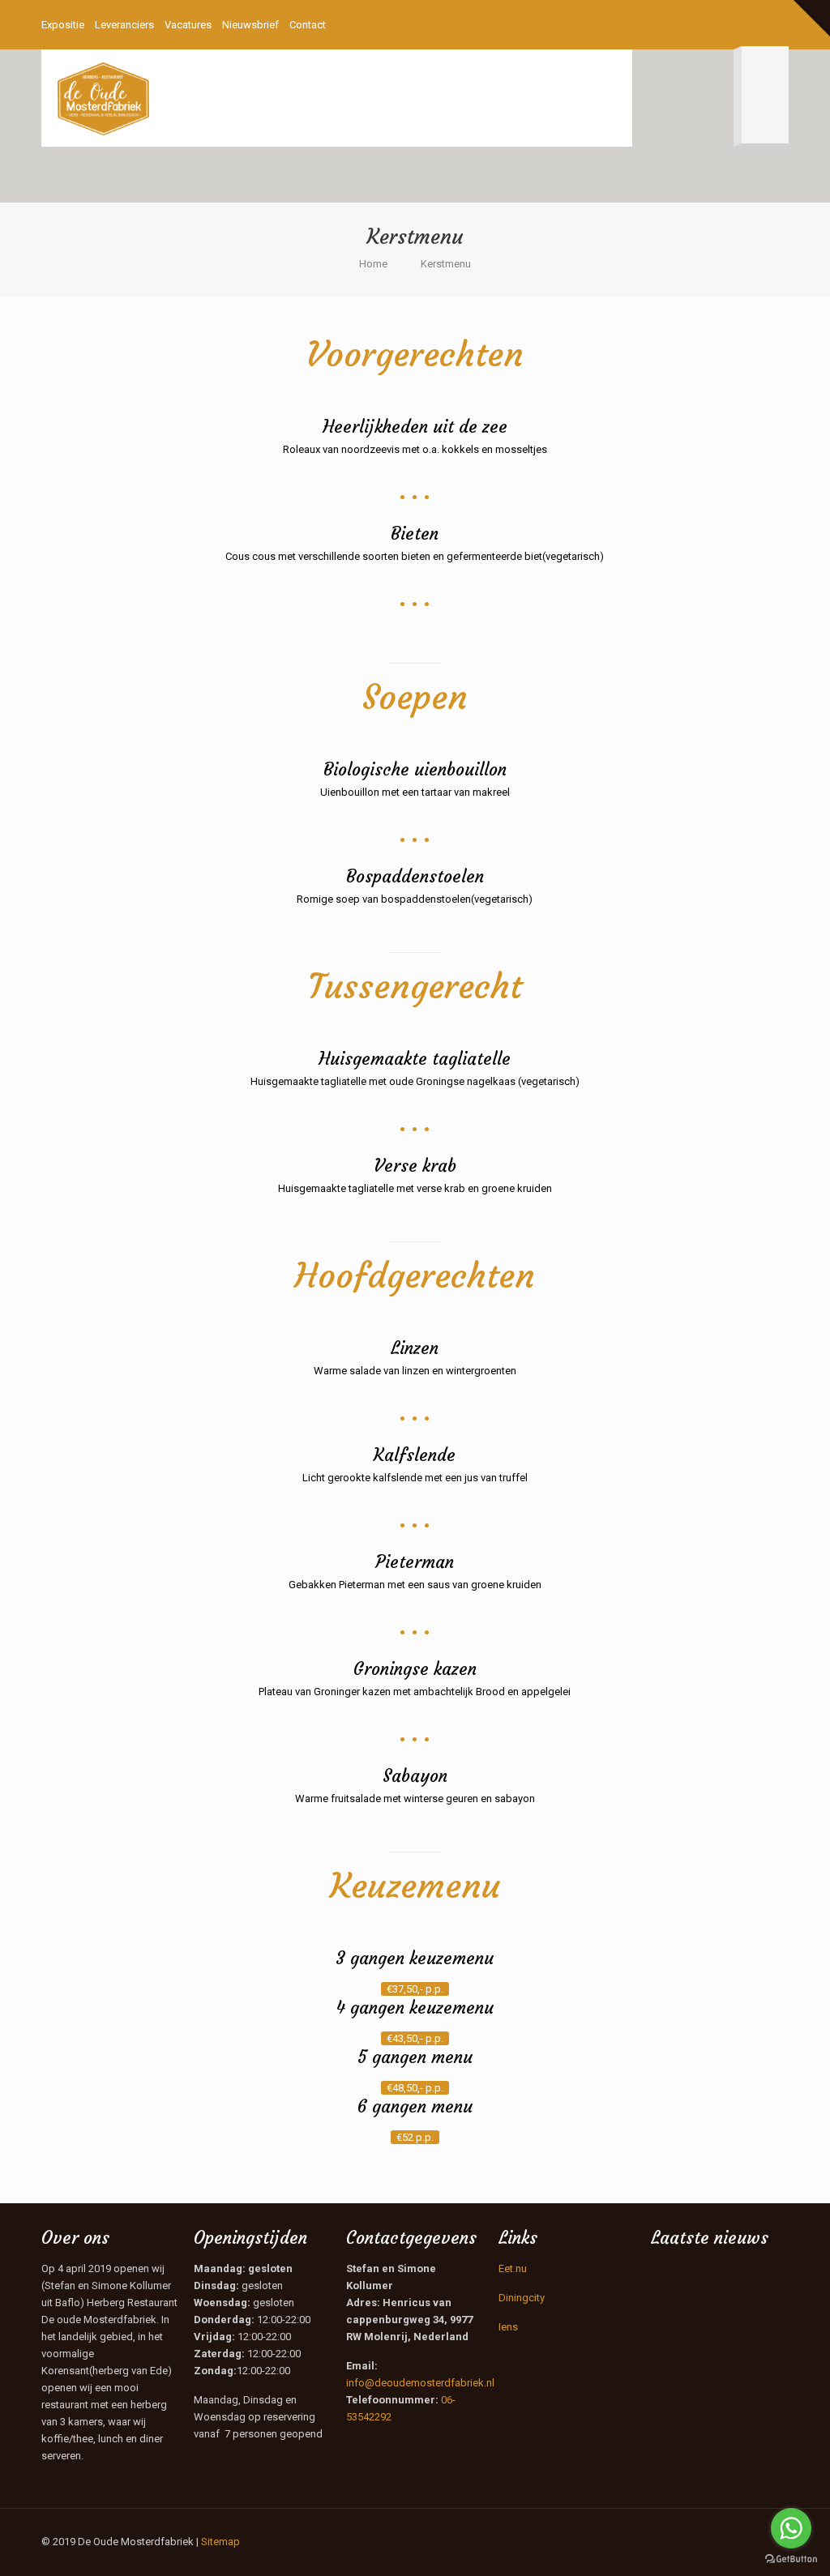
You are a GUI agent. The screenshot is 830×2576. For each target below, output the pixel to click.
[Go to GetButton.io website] (791, 2559)
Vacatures (188, 25)
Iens (508, 2327)
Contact (308, 25)
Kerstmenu (446, 264)
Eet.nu (513, 2268)
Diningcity (522, 2298)
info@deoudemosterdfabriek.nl (420, 2383)
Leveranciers (124, 25)
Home (373, 264)
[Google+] (758, 24)
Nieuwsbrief (250, 25)
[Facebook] (736, 24)
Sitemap (220, 2542)
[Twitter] (780, 24)
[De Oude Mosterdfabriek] (103, 98)
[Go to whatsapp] (791, 2528)
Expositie (63, 25)
